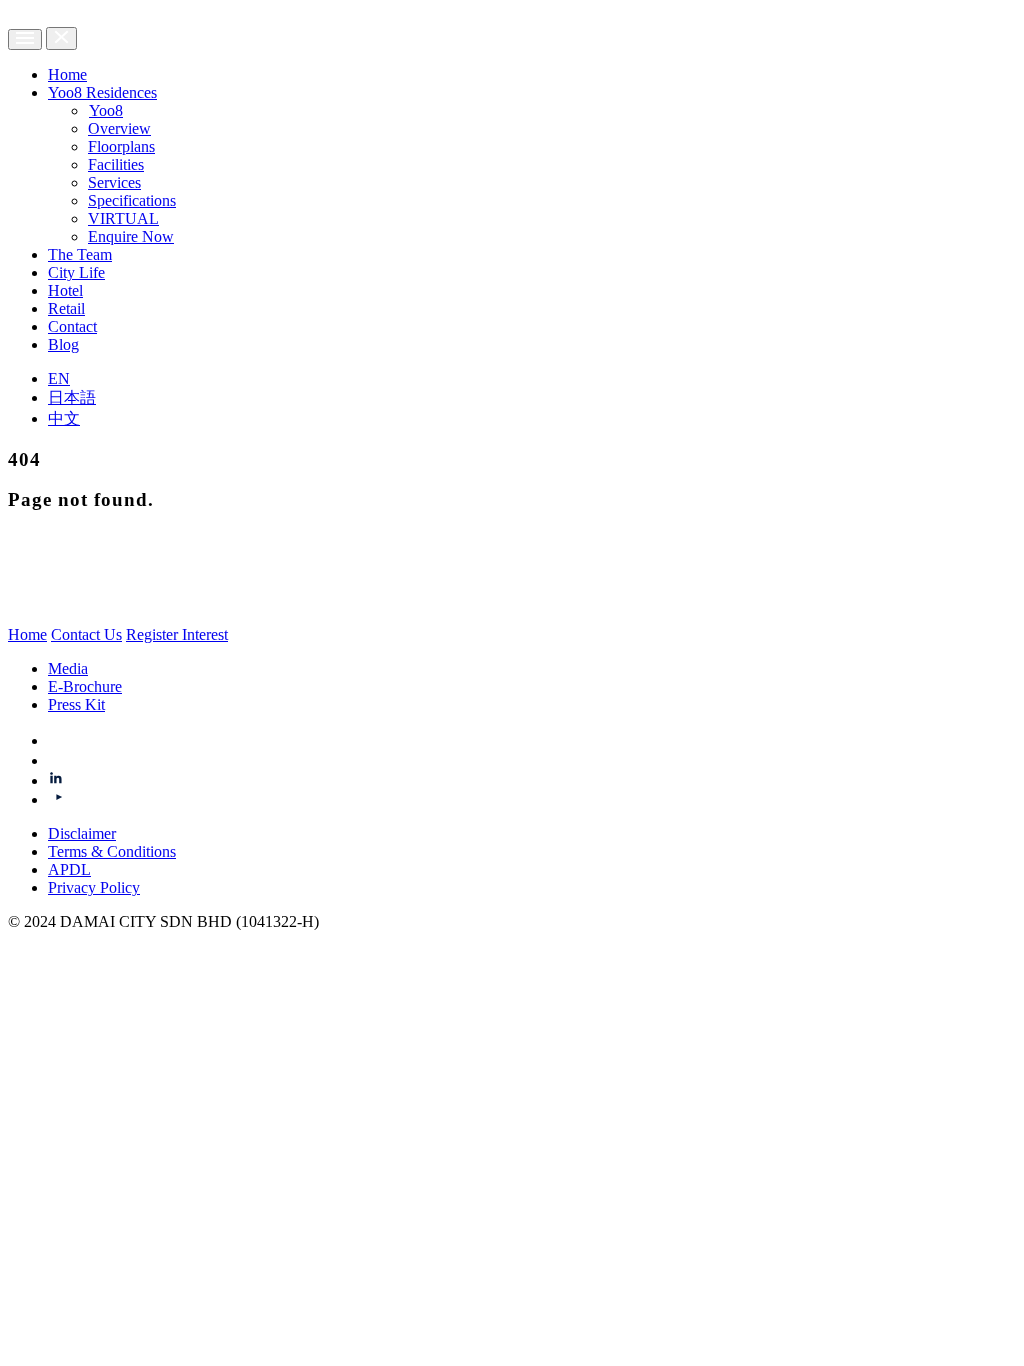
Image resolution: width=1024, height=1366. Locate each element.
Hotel (65, 290)
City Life (76, 272)
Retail (66, 308)
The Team (80, 254)
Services (114, 182)
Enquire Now (131, 236)
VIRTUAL (123, 218)
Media (68, 668)
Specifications (132, 200)
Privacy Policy (94, 887)
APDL (69, 869)
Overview (119, 128)
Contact (72, 326)
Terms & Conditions (112, 851)
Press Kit (76, 704)
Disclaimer (82, 833)
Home (67, 74)
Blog (63, 344)
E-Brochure (85, 686)
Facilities (116, 164)
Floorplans (121, 146)
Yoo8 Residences (102, 92)
